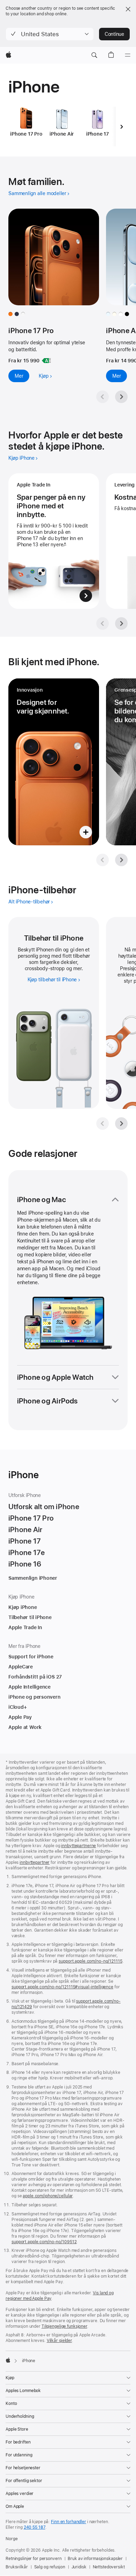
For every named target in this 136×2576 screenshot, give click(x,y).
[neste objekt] (122, 127)
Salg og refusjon (50, 2567)
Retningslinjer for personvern (34, 2559)
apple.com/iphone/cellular (48, 2196)
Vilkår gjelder (59, 2341)
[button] (50, 34)
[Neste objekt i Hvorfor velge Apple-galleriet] (121, 623)
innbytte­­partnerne (78, 1846)
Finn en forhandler (69, 2522)
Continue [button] (114, 34)
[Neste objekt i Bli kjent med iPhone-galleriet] (121, 860)
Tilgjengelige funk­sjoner (64, 2326)
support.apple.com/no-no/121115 (90, 1961)
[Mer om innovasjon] (54, 762)
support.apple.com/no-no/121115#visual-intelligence (62, 1987)
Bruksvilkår (17, 2567)
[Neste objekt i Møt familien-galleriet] (121, 397)
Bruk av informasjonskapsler (95, 2559)
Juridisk (79, 2567)
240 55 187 (35, 2527)
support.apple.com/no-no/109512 (44, 2242)
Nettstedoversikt (109, 2567)
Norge (12, 2539)
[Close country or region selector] (128, 9)
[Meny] (128, 55)
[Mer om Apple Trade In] (54, 541)
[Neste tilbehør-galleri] (121, 1124)
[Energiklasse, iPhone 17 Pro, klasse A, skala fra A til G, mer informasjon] (46, 361)
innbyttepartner (35, 1862)
